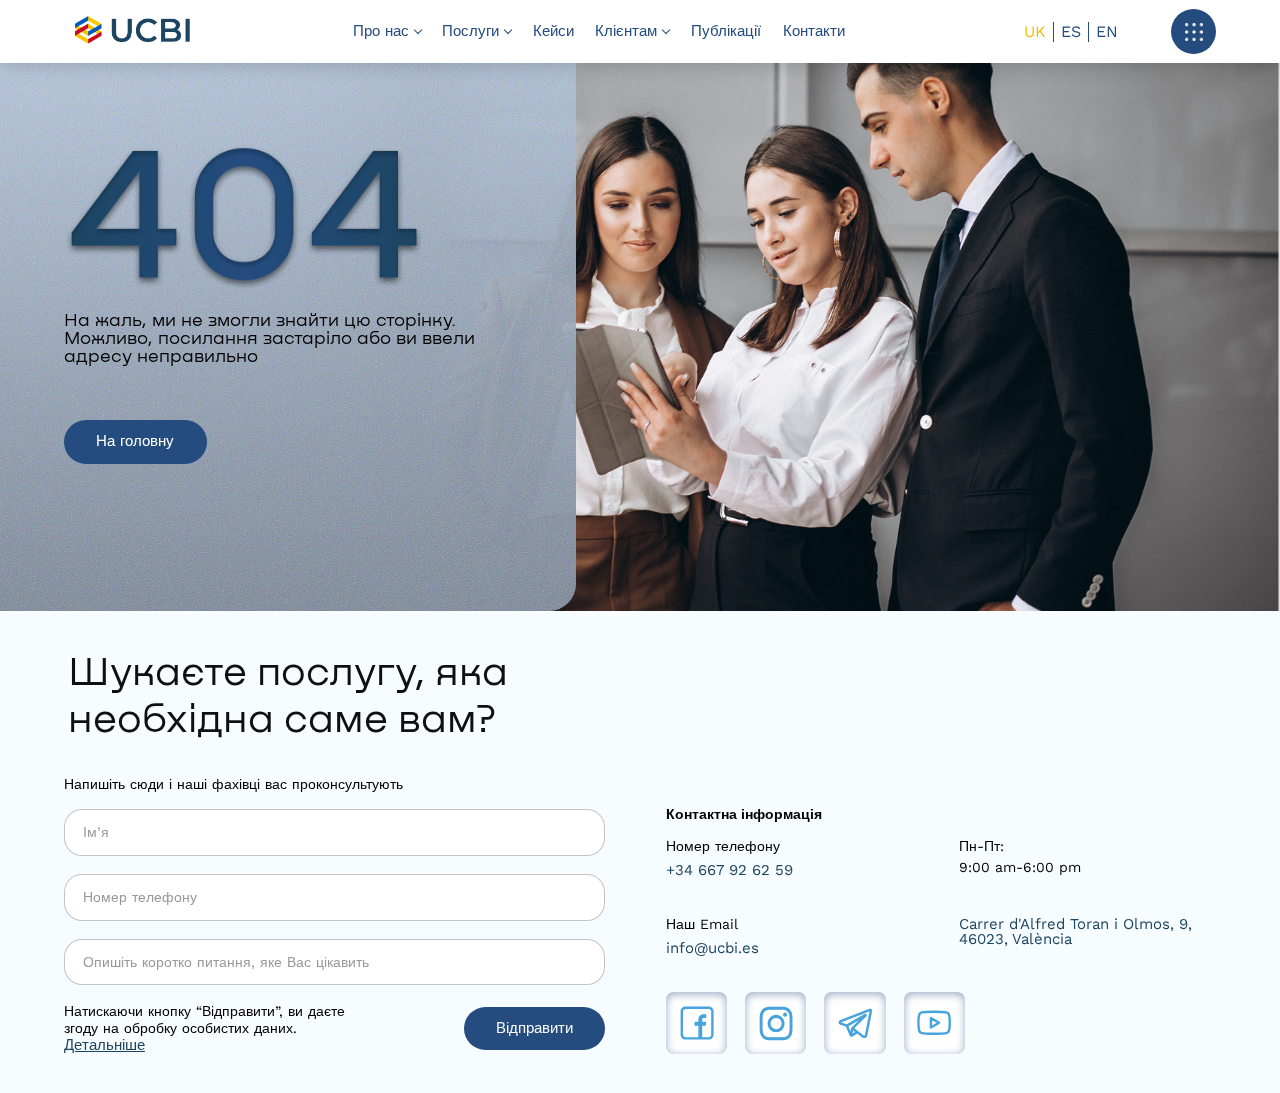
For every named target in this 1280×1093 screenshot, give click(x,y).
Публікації (726, 31)
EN (1107, 31)
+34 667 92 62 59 (729, 870)
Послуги (470, 31)
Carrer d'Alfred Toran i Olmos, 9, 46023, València (1075, 932)
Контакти (814, 31)
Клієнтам (626, 31)
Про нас (381, 31)
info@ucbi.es (712, 948)
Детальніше (104, 1045)
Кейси (553, 31)
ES (1071, 31)
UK (1035, 31)
